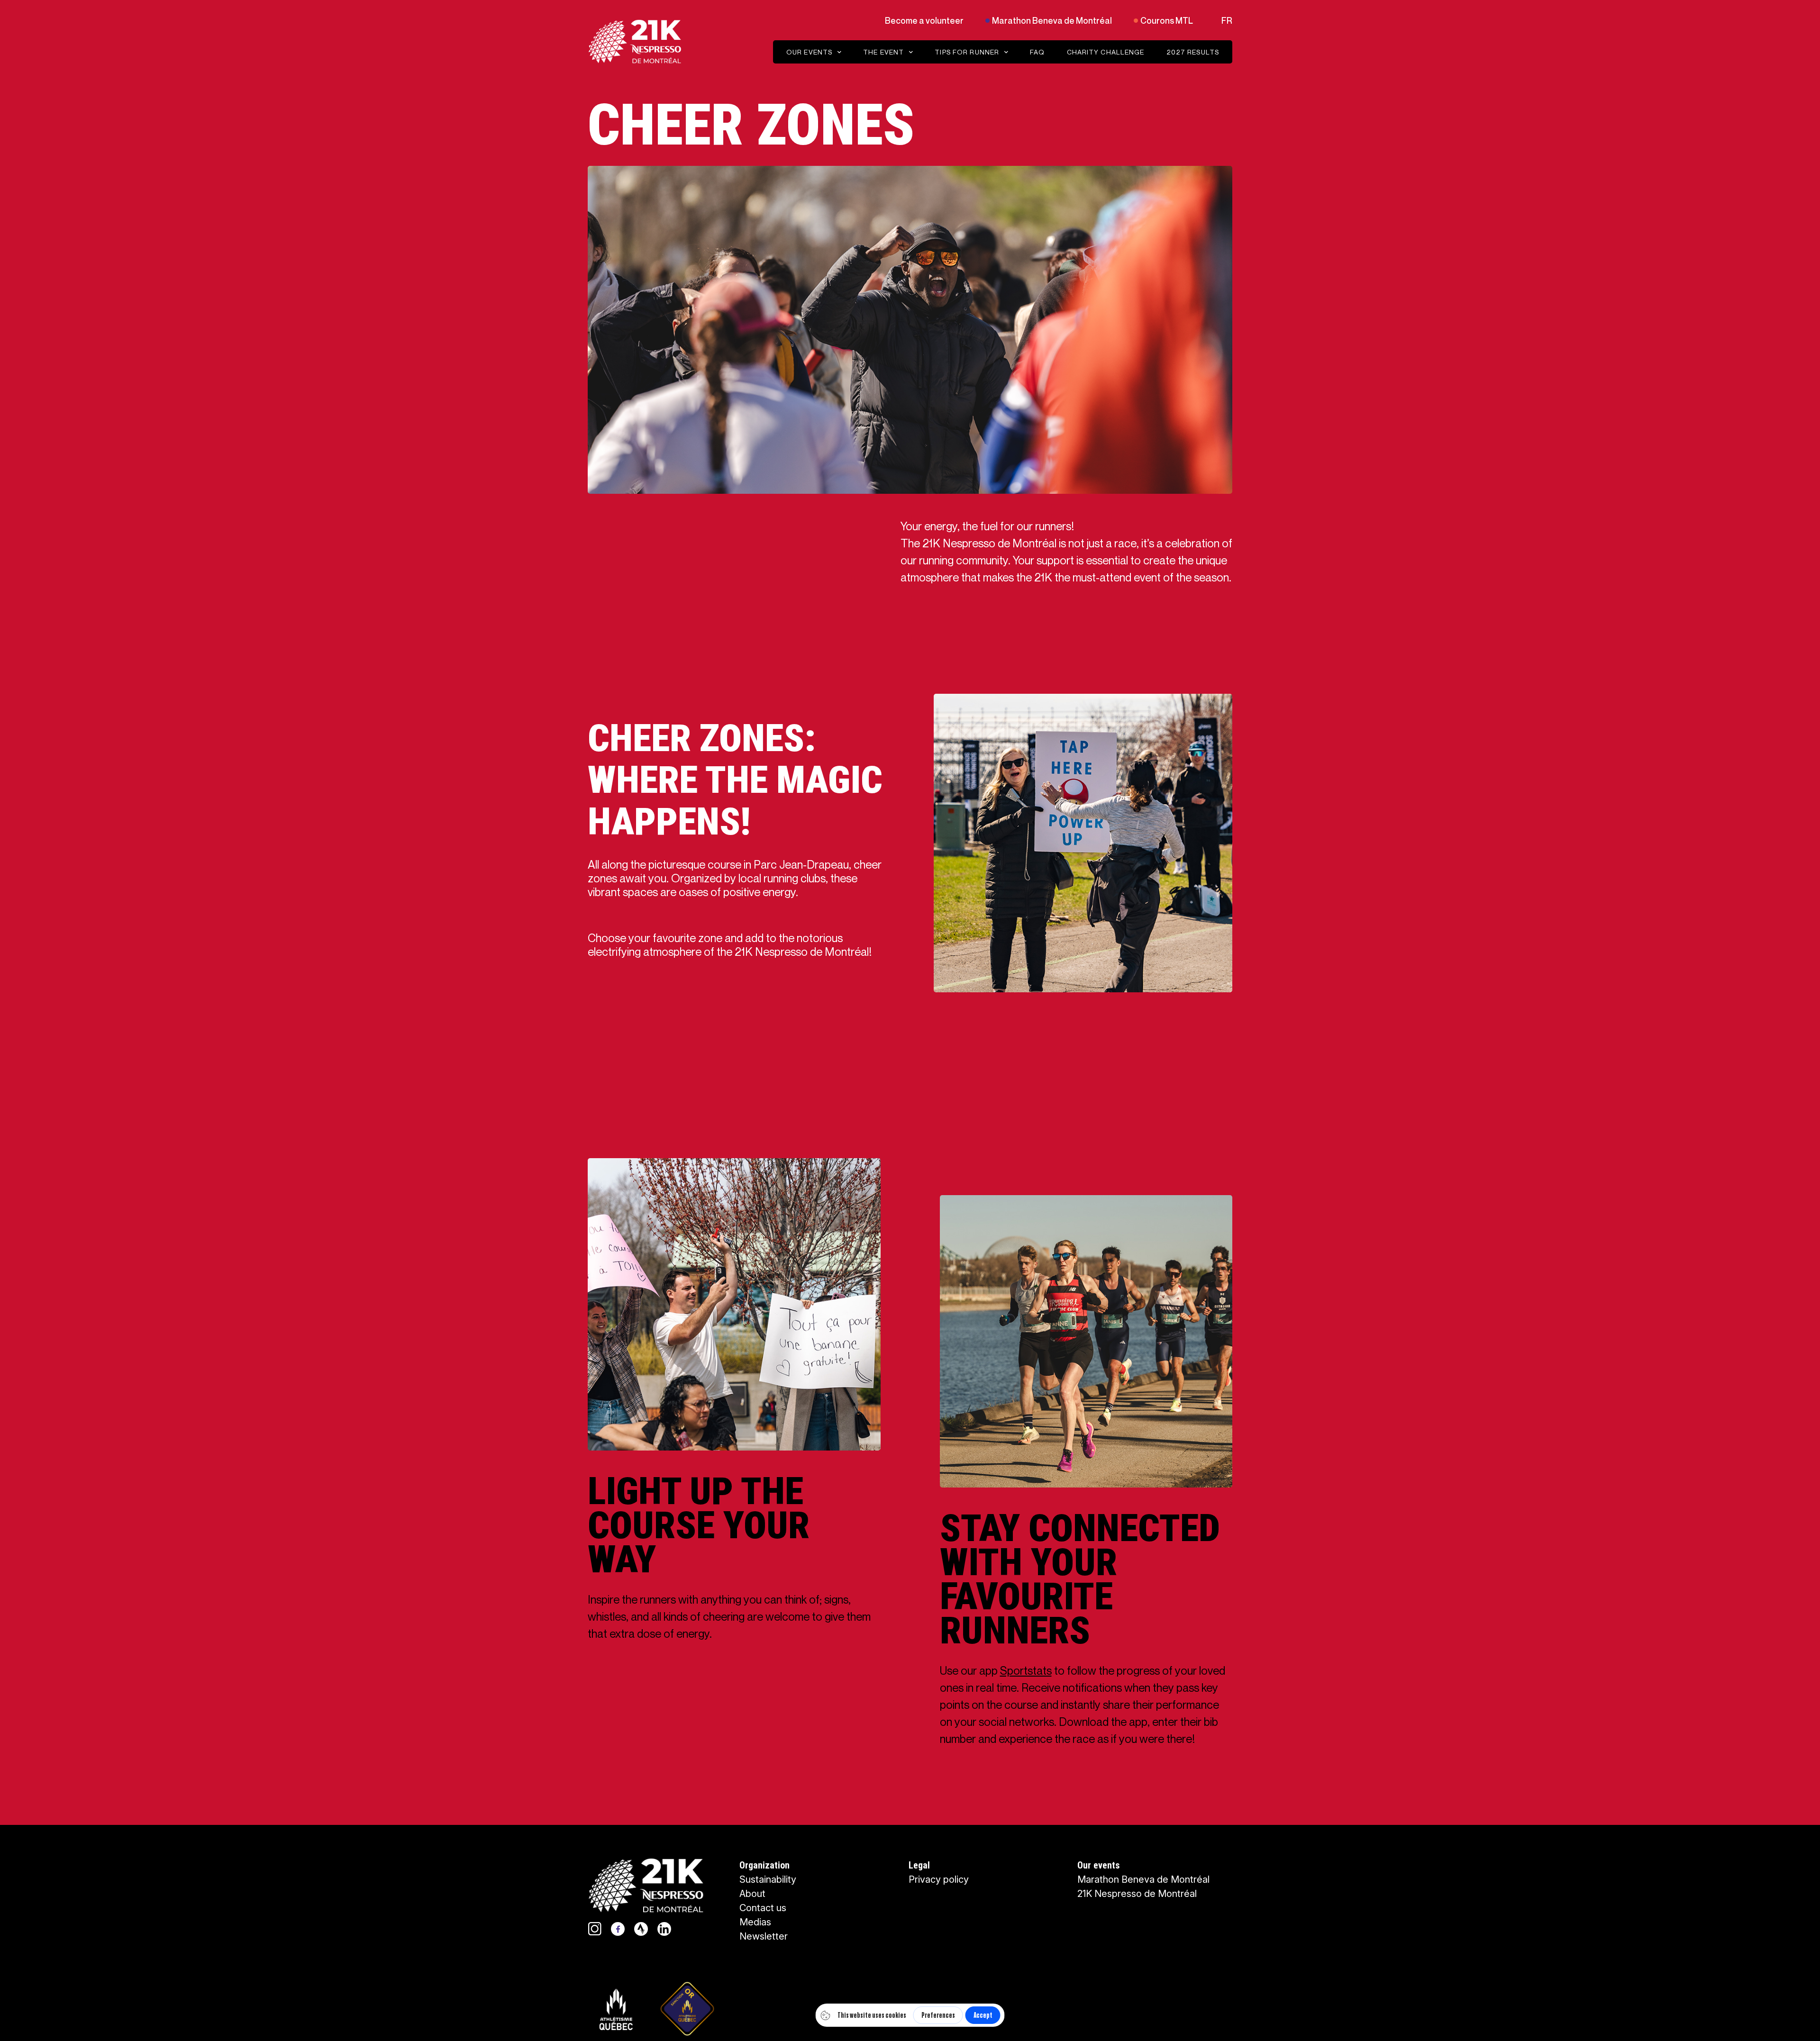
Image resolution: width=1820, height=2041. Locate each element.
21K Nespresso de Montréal (1137, 1894)
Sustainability (768, 1879)
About (752, 1894)
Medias (755, 1922)
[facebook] (618, 1929)
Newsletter (764, 1936)
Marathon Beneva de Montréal (1143, 1879)
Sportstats (1026, 1670)
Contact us (763, 1908)
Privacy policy (939, 1879)
